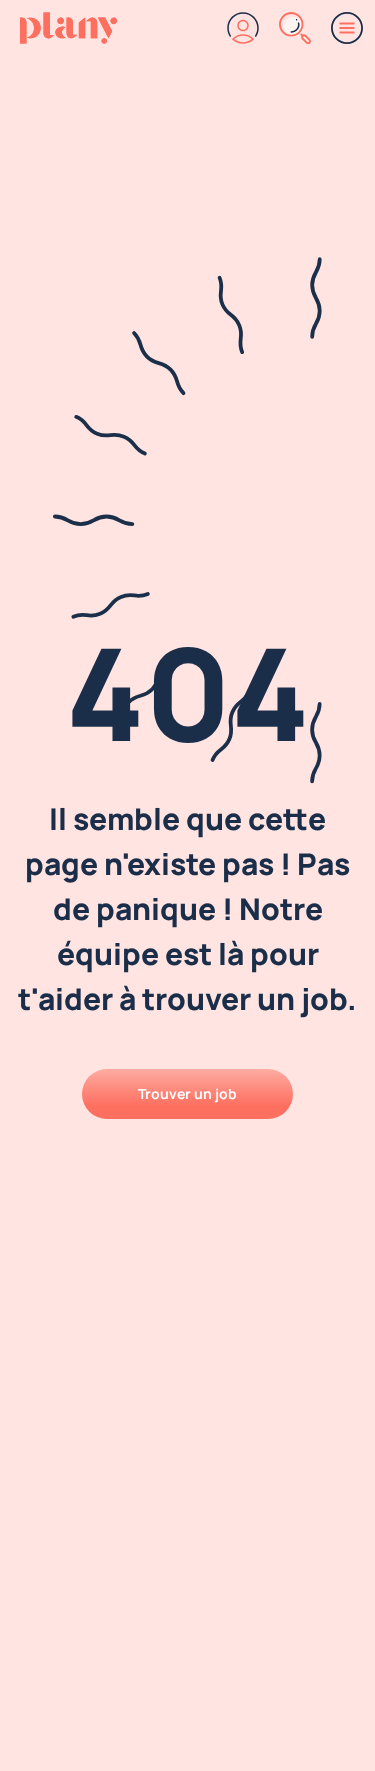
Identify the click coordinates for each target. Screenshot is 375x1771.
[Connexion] (243, 28)
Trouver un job (187, 1093)
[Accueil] (68, 28)
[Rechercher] (295, 28)
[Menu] (347, 28)
